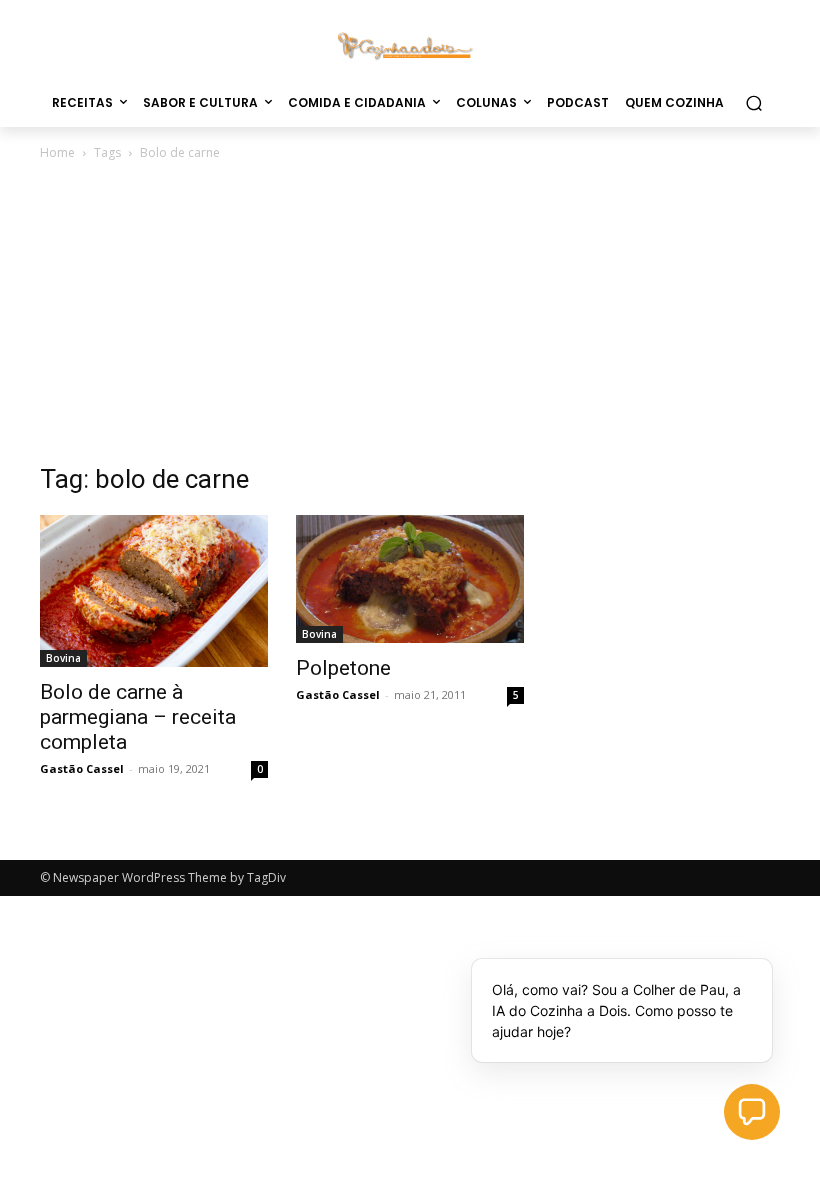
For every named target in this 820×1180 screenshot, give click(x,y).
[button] (753, 102)
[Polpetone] (410, 579)
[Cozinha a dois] (410, 44)
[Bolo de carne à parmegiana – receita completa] (154, 591)
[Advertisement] (410, 314)
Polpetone (343, 668)
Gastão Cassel (82, 768)
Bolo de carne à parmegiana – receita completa (138, 717)
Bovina (63, 658)
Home (57, 152)
